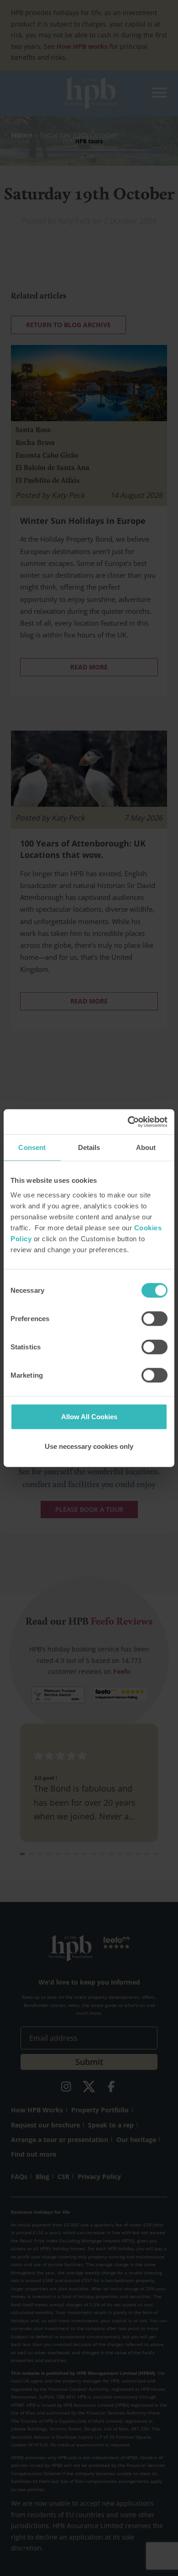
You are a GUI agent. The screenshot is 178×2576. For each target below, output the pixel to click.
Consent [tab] (32, 1147)
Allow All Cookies (89, 1416)
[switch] (154, 1318)
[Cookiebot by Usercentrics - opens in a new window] (128, 1122)
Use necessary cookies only (89, 1446)
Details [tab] (89, 1147)
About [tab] (146, 1147)
